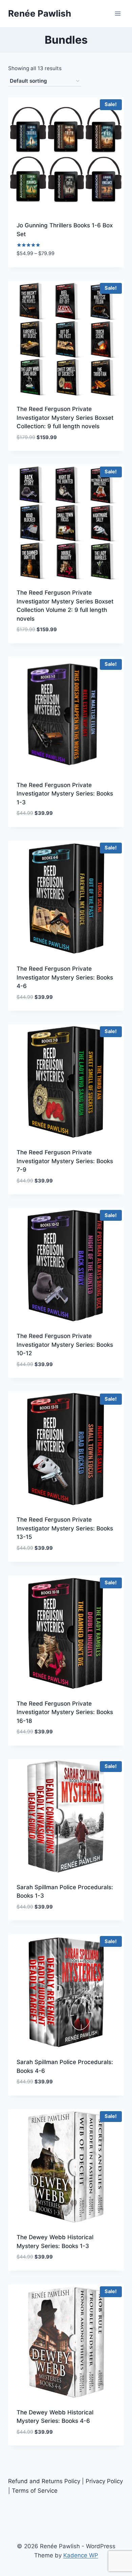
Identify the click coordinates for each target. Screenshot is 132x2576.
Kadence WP (81, 2555)
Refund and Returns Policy (44, 2481)
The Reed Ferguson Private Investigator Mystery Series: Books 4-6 (65, 977)
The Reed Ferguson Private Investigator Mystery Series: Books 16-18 (65, 1712)
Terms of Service (35, 2491)
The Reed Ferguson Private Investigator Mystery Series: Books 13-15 (65, 1528)
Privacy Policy (104, 2481)
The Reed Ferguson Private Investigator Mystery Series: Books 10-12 (65, 1345)
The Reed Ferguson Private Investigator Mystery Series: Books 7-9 (65, 1161)
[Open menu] (118, 13)
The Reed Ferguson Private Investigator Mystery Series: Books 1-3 (65, 794)
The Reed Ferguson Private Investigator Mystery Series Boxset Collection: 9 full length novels (65, 418)
